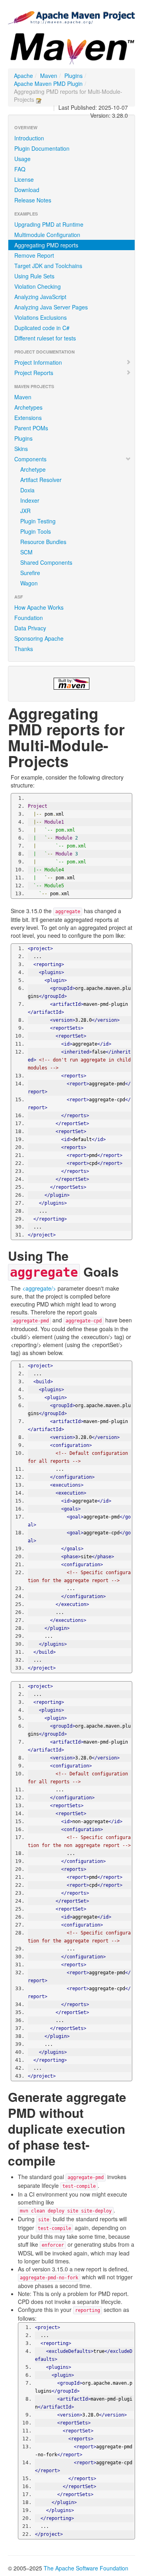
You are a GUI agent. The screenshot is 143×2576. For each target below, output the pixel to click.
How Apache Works (39, 607)
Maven (49, 76)
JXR (25, 511)
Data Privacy (30, 628)
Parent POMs (31, 428)
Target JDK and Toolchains (48, 266)
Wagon (29, 583)
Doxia (27, 490)
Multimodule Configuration (47, 235)
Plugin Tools (36, 531)
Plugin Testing (38, 521)
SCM (26, 552)
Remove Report (34, 255)
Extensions (28, 418)
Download (27, 190)
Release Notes (33, 200)
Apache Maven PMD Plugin (48, 84)
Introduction (29, 138)
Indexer (30, 500)
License (24, 179)
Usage (22, 159)
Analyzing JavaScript (40, 297)
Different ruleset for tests (45, 338)
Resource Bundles (43, 542)
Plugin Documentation (42, 148)
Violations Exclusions (41, 317)
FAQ (20, 169)
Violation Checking (38, 286)
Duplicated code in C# (42, 328)
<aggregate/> (39, 1288)
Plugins (73, 76)
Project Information (38, 362)
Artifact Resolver (41, 480)
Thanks (24, 649)
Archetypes (28, 407)
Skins (21, 449)
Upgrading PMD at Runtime (49, 224)
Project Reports (34, 373)
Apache (23, 76)
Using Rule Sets (34, 276)
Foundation (29, 618)
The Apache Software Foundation (86, 2568)
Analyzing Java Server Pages (51, 307)
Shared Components (46, 562)
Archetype (33, 469)
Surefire (30, 573)
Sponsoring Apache (39, 638)
